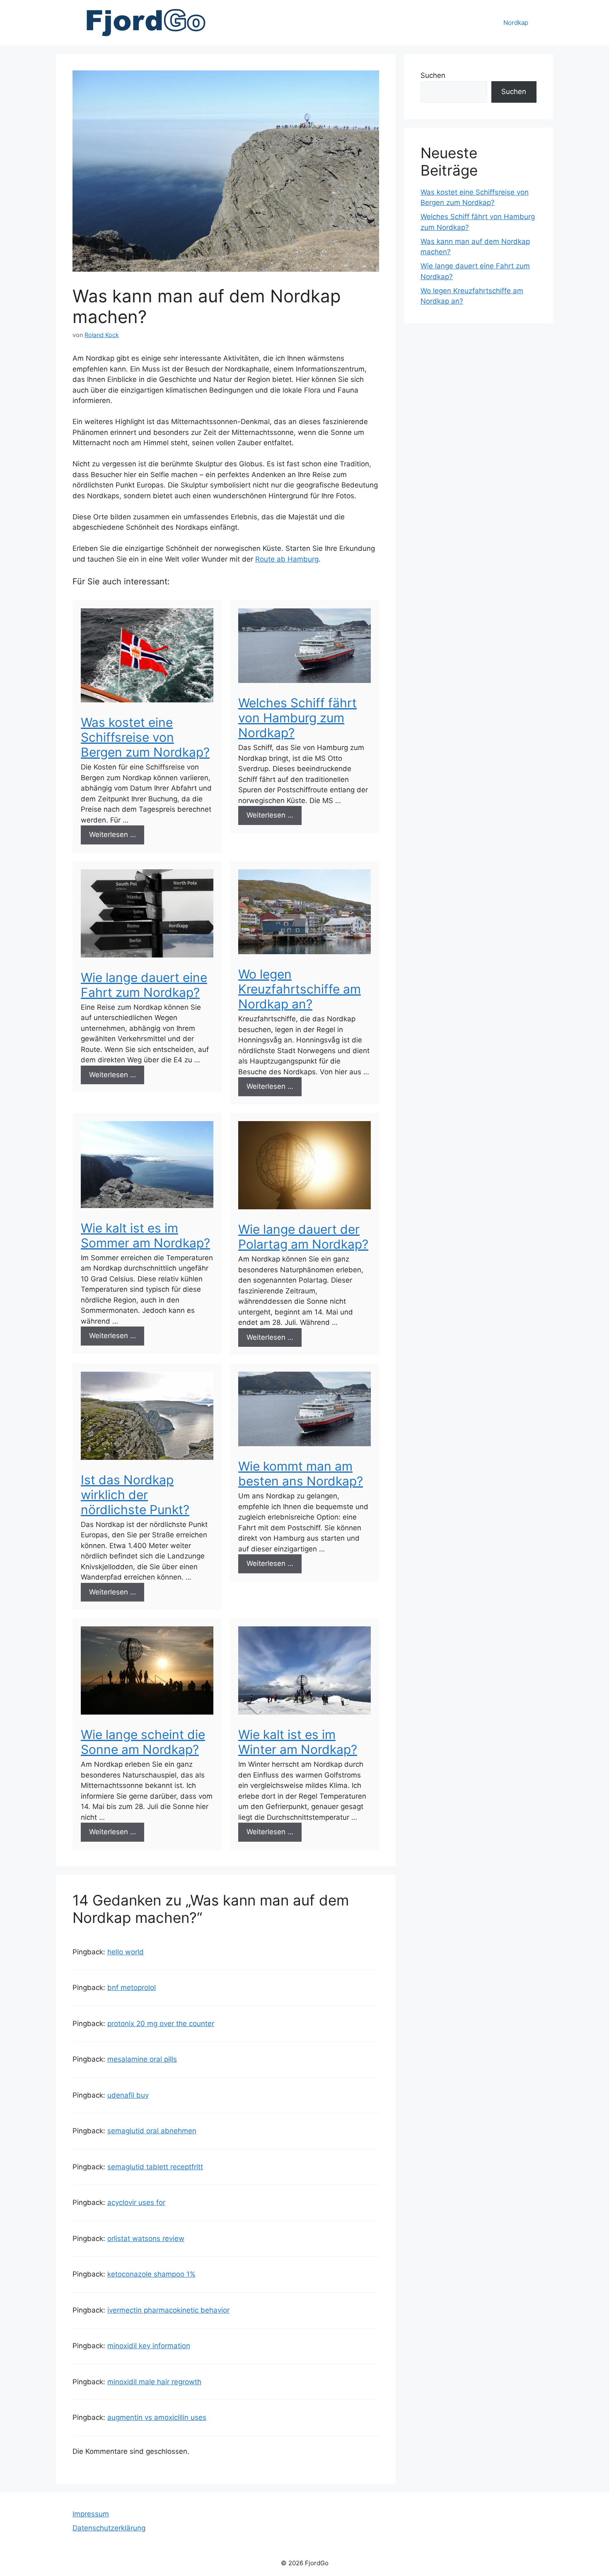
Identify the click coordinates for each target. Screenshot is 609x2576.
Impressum (91, 2514)
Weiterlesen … (112, 835)
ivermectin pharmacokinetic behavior (168, 2310)
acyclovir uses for (136, 2202)
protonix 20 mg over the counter (161, 2024)
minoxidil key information (149, 2346)
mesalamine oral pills (142, 2059)
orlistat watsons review (146, 2238)
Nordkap (516, 23)
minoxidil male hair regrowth (154, 2382)
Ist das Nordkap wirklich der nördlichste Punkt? (135, 1495)
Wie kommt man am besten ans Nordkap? (301, 1474)
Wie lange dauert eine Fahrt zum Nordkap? (144, 985)
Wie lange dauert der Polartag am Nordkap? (303, 1237)
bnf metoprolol (132, 1987)
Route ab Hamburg (287, 559)
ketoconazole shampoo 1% (151, 2274)
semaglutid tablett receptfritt (155, 2167)
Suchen (433, 75)
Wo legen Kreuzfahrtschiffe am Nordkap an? (300, 989)
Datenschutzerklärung (109, 2528)
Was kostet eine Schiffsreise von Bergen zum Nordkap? (145, 737)
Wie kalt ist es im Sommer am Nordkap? (145, 1235)
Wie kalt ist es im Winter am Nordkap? (298, 1742)
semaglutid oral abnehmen (152, 2131)
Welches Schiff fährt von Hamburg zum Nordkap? (297, 718)
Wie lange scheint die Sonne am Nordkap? (143, 1742)
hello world (126, 1952)
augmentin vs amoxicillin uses (157, 2417)
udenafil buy (128, 2095)
